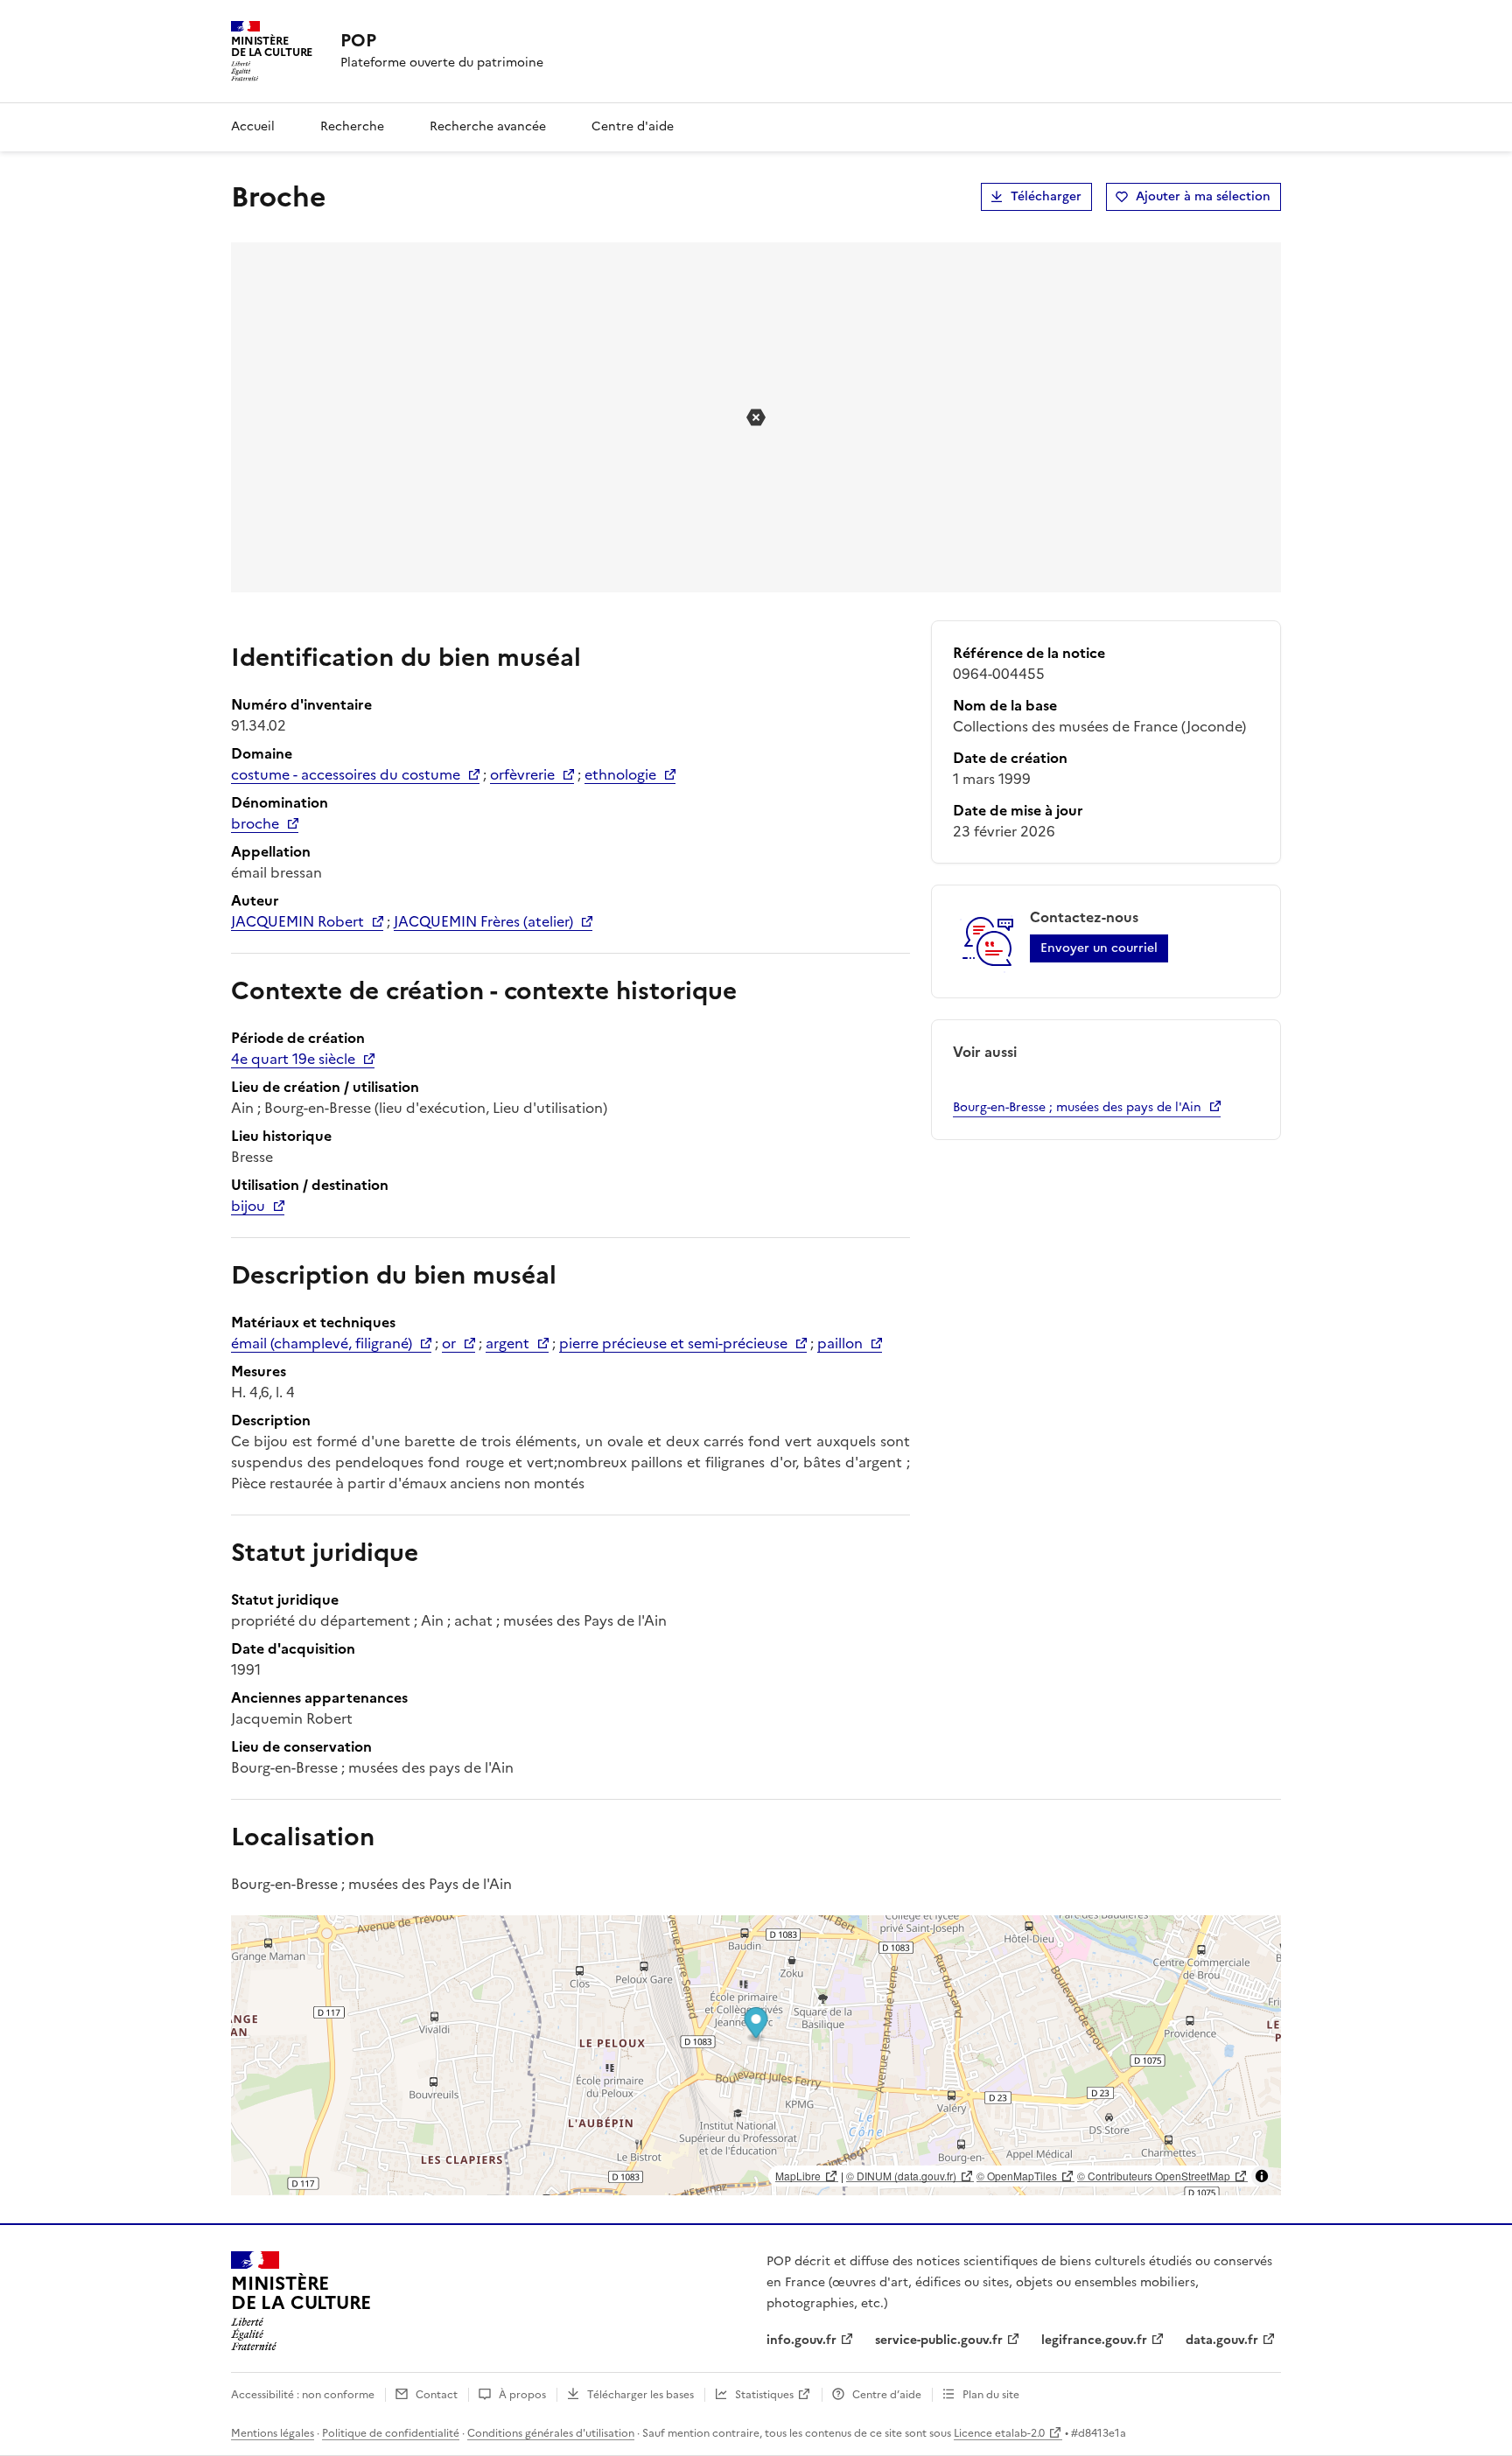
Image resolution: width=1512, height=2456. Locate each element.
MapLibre (798, 2176)
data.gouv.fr (1222, 2340)
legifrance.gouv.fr (1094, 2340)
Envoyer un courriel (1099, 948)
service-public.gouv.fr (939, 2340)
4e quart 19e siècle (293, 1059)
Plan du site (991, 2395)
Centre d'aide (633, 126)
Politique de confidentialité (391, 2433)
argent (507, 1343)
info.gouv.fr (801, 2340)
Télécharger (1046, 196)
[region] (756, 2055)
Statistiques (764, 2395)
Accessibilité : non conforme (303, 2395)
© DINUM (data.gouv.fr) (901, 2176)
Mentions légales (273, 2433)
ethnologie (620, 774)
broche (255, 823)
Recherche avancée (488, 126)
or (449, 1343)
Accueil (253, 126)
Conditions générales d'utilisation (551, 2433)
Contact (437, 2395)
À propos (522, 2395)
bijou (248, 1206)
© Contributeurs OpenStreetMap (1154, 2176)
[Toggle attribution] (1262, 2176)
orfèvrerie (522, 774)
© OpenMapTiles (1017, 2176)
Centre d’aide (887, 2395)
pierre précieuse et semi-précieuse (673, 1343)
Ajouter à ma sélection (1203, 196)
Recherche (352, 126)
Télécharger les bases (640, 2395)
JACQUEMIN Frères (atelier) (483, 921)
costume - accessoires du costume (346, 774)
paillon (840, 1343)
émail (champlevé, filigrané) (322, 1343)
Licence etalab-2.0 (999, 2433)
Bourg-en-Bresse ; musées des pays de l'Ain (1077, 1107)
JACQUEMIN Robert (297, 921)
